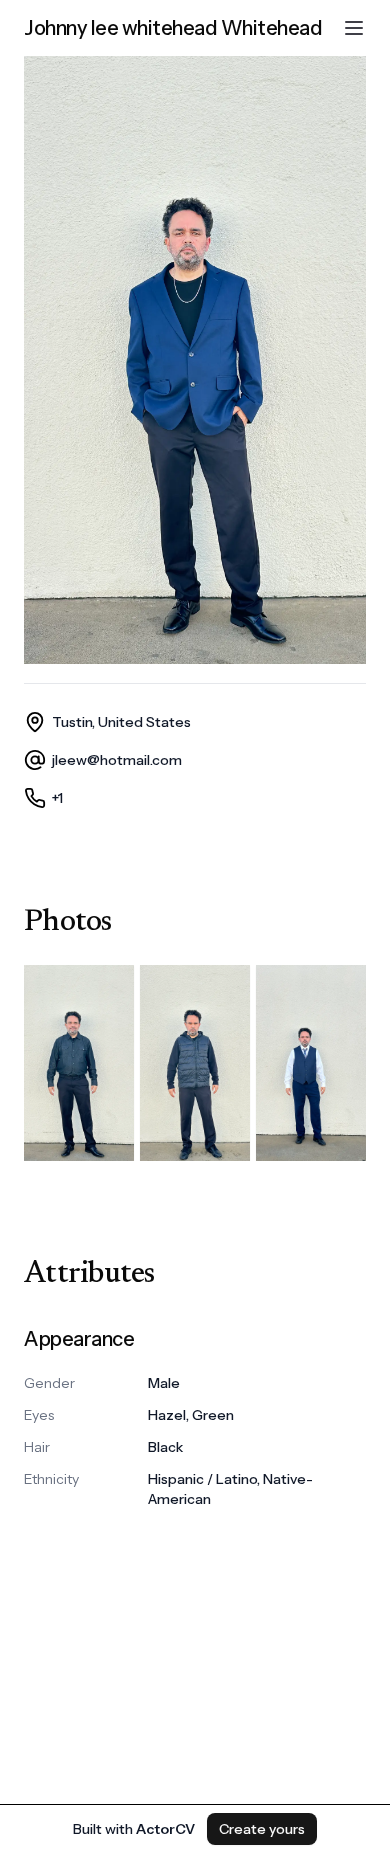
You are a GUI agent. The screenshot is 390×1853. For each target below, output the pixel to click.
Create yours (262, 1829)
